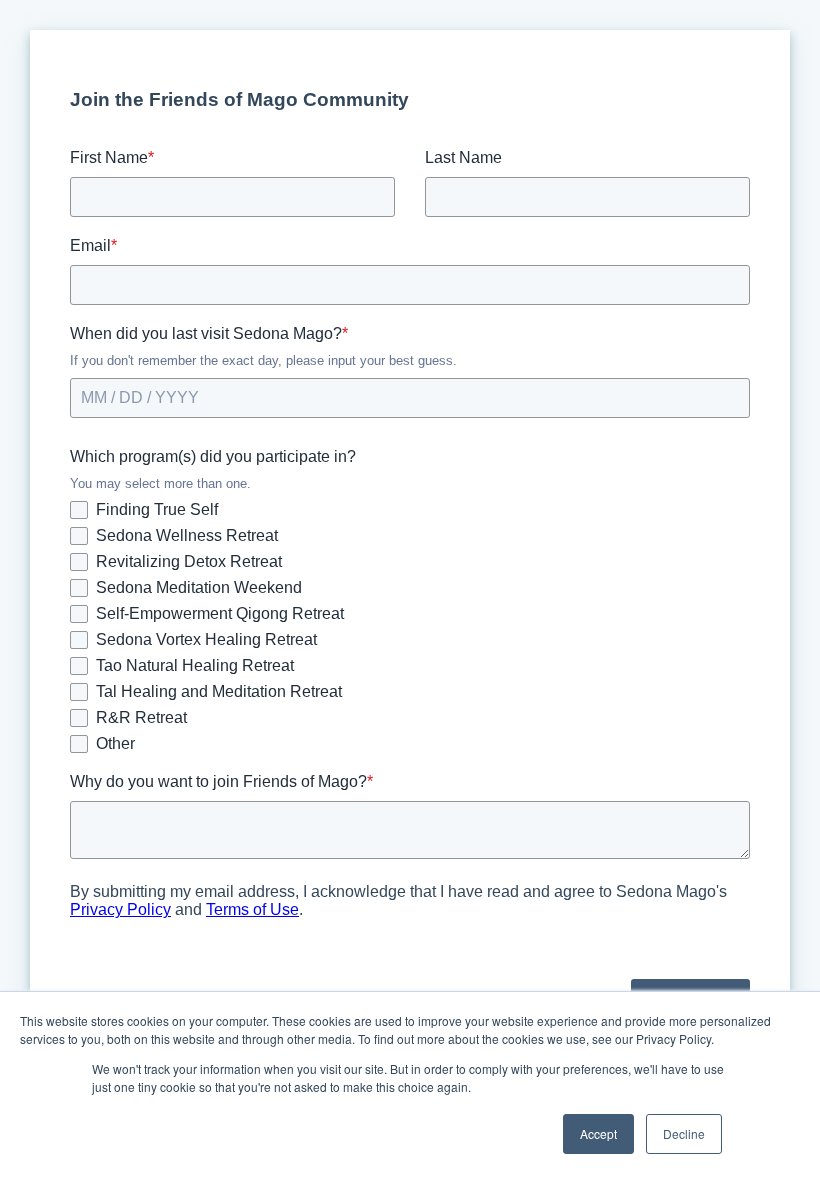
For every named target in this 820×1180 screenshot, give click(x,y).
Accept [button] (598, 1133)
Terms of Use (252, 909)
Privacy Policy (120, 909)
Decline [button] (684, 1133)
